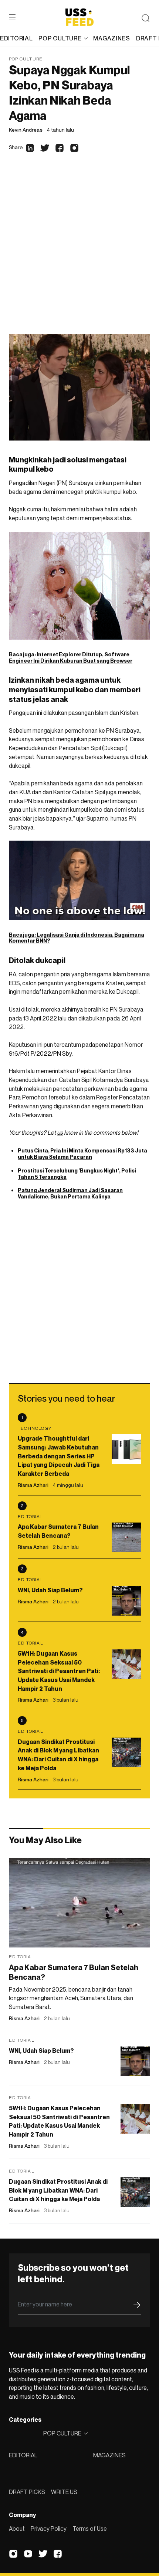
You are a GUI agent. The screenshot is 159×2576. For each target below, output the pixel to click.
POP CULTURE (60, 38)
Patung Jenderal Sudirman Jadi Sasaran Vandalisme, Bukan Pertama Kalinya (70, 1193)
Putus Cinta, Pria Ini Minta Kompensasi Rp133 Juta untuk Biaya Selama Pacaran (82, 1154)
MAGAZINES (109, 2455)
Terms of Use (90, 2529)
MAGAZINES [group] (111, 38)
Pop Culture (26, 59)
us (60, 1132)
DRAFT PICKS (27, 2492)
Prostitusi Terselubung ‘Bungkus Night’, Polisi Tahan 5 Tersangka (77, 1174)
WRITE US (64, 2492)
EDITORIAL (23, 2455)
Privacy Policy (49, 2529)
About (17, 2529)
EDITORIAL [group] (16, 38)
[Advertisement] (79, 251)
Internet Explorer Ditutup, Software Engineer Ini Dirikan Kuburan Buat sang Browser (71, 657)
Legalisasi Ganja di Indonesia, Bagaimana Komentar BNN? (77, 938)
